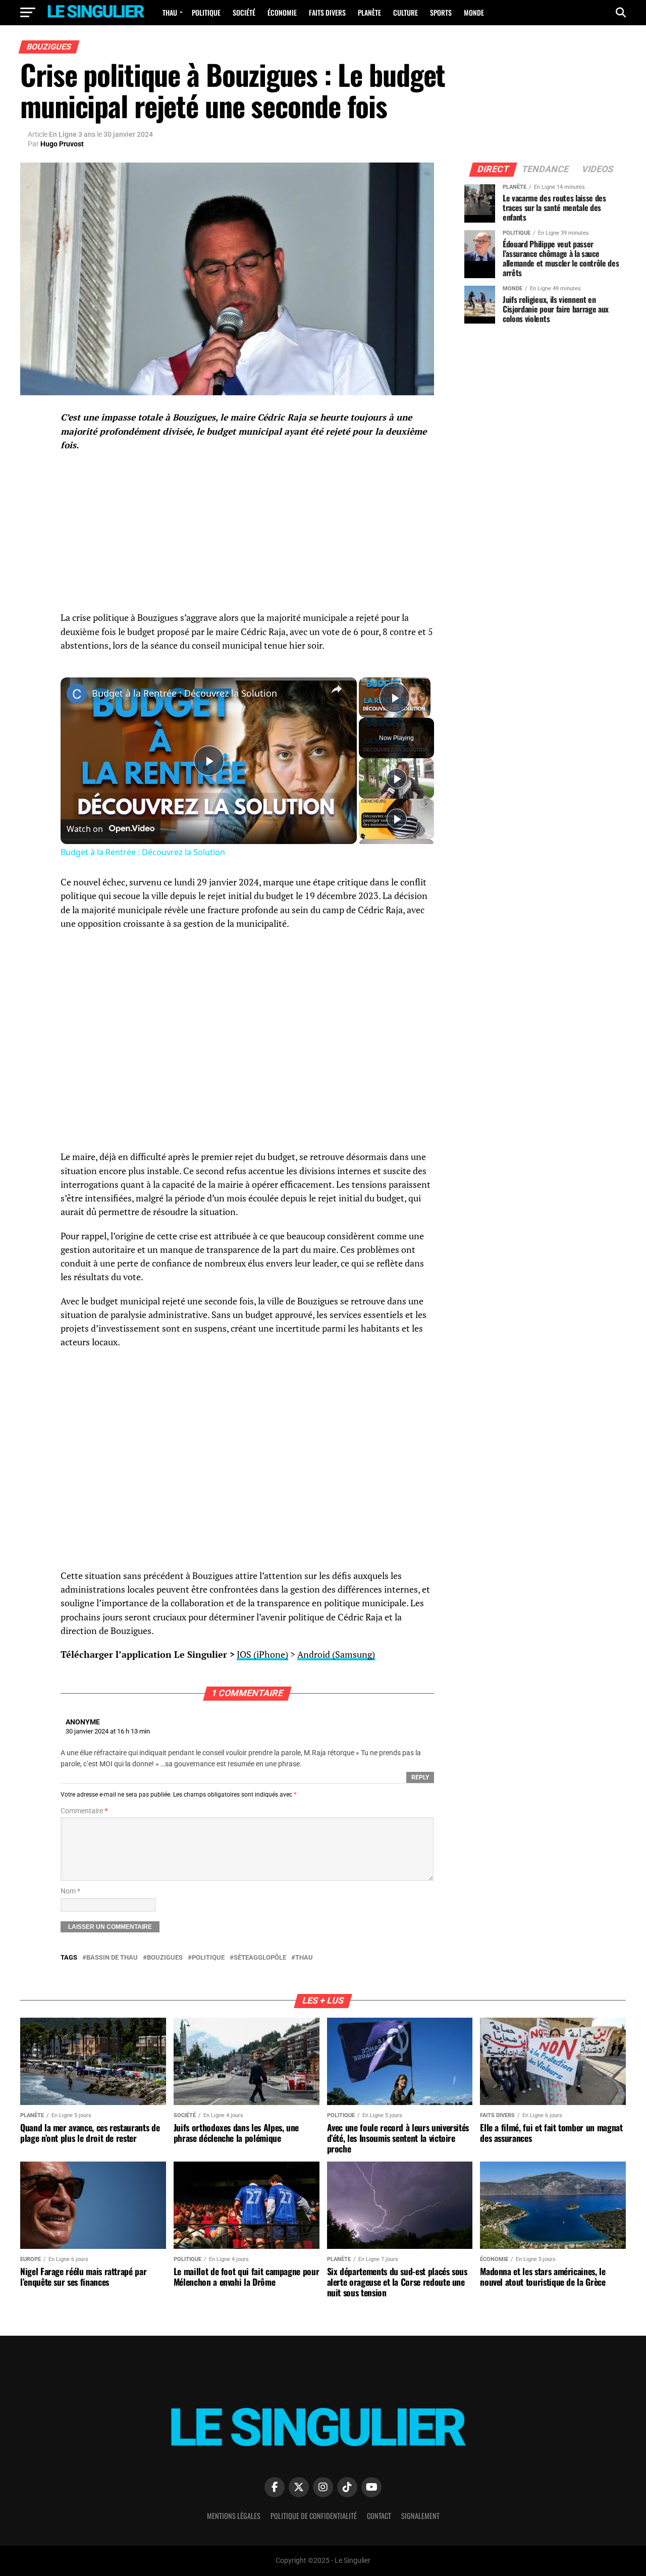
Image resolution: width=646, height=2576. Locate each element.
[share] (337, 689)
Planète (369, 12)
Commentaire (84, 1811)
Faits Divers (327, 12)
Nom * (70, 1891)
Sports (441, 12)
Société (244, 12)
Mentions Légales (234, 2516)
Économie (282, 12)
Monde (474, 12)
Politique (206, 12)
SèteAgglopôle (260, 1958)
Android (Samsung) (336, 1654)
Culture (406, 12)
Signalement (420, 2516)
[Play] (397, 778)
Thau (170, 12)
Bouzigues (165, 1958)
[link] (77, 694)
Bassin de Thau (112, 1958)
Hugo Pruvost (62, 144)
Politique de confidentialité (314, 2516)
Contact (379, 2516)
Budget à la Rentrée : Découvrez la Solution (184, 693)
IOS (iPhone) (262, 1654)
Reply (420, 1777)
